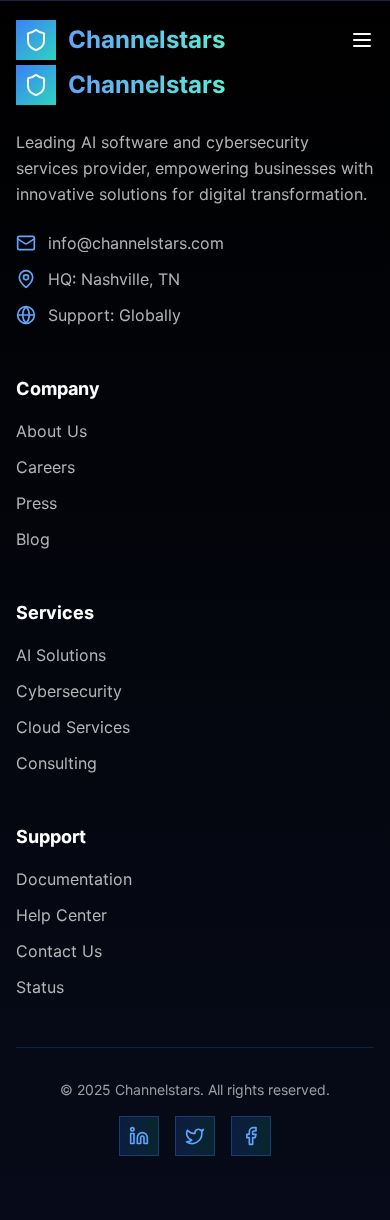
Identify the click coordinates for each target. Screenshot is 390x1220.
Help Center (61, 915)
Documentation (74, 879)
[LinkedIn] (139, 1136)
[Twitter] (195, 1136)
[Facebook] (251, 1136)
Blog (33, 539)
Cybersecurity (69, 691)
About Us (51, 431)
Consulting (56, 763)
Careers (45, 467)
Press (36, 503)
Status (40, 987)
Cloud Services (73, 727)
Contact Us (59, 951)
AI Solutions (61, 655)
